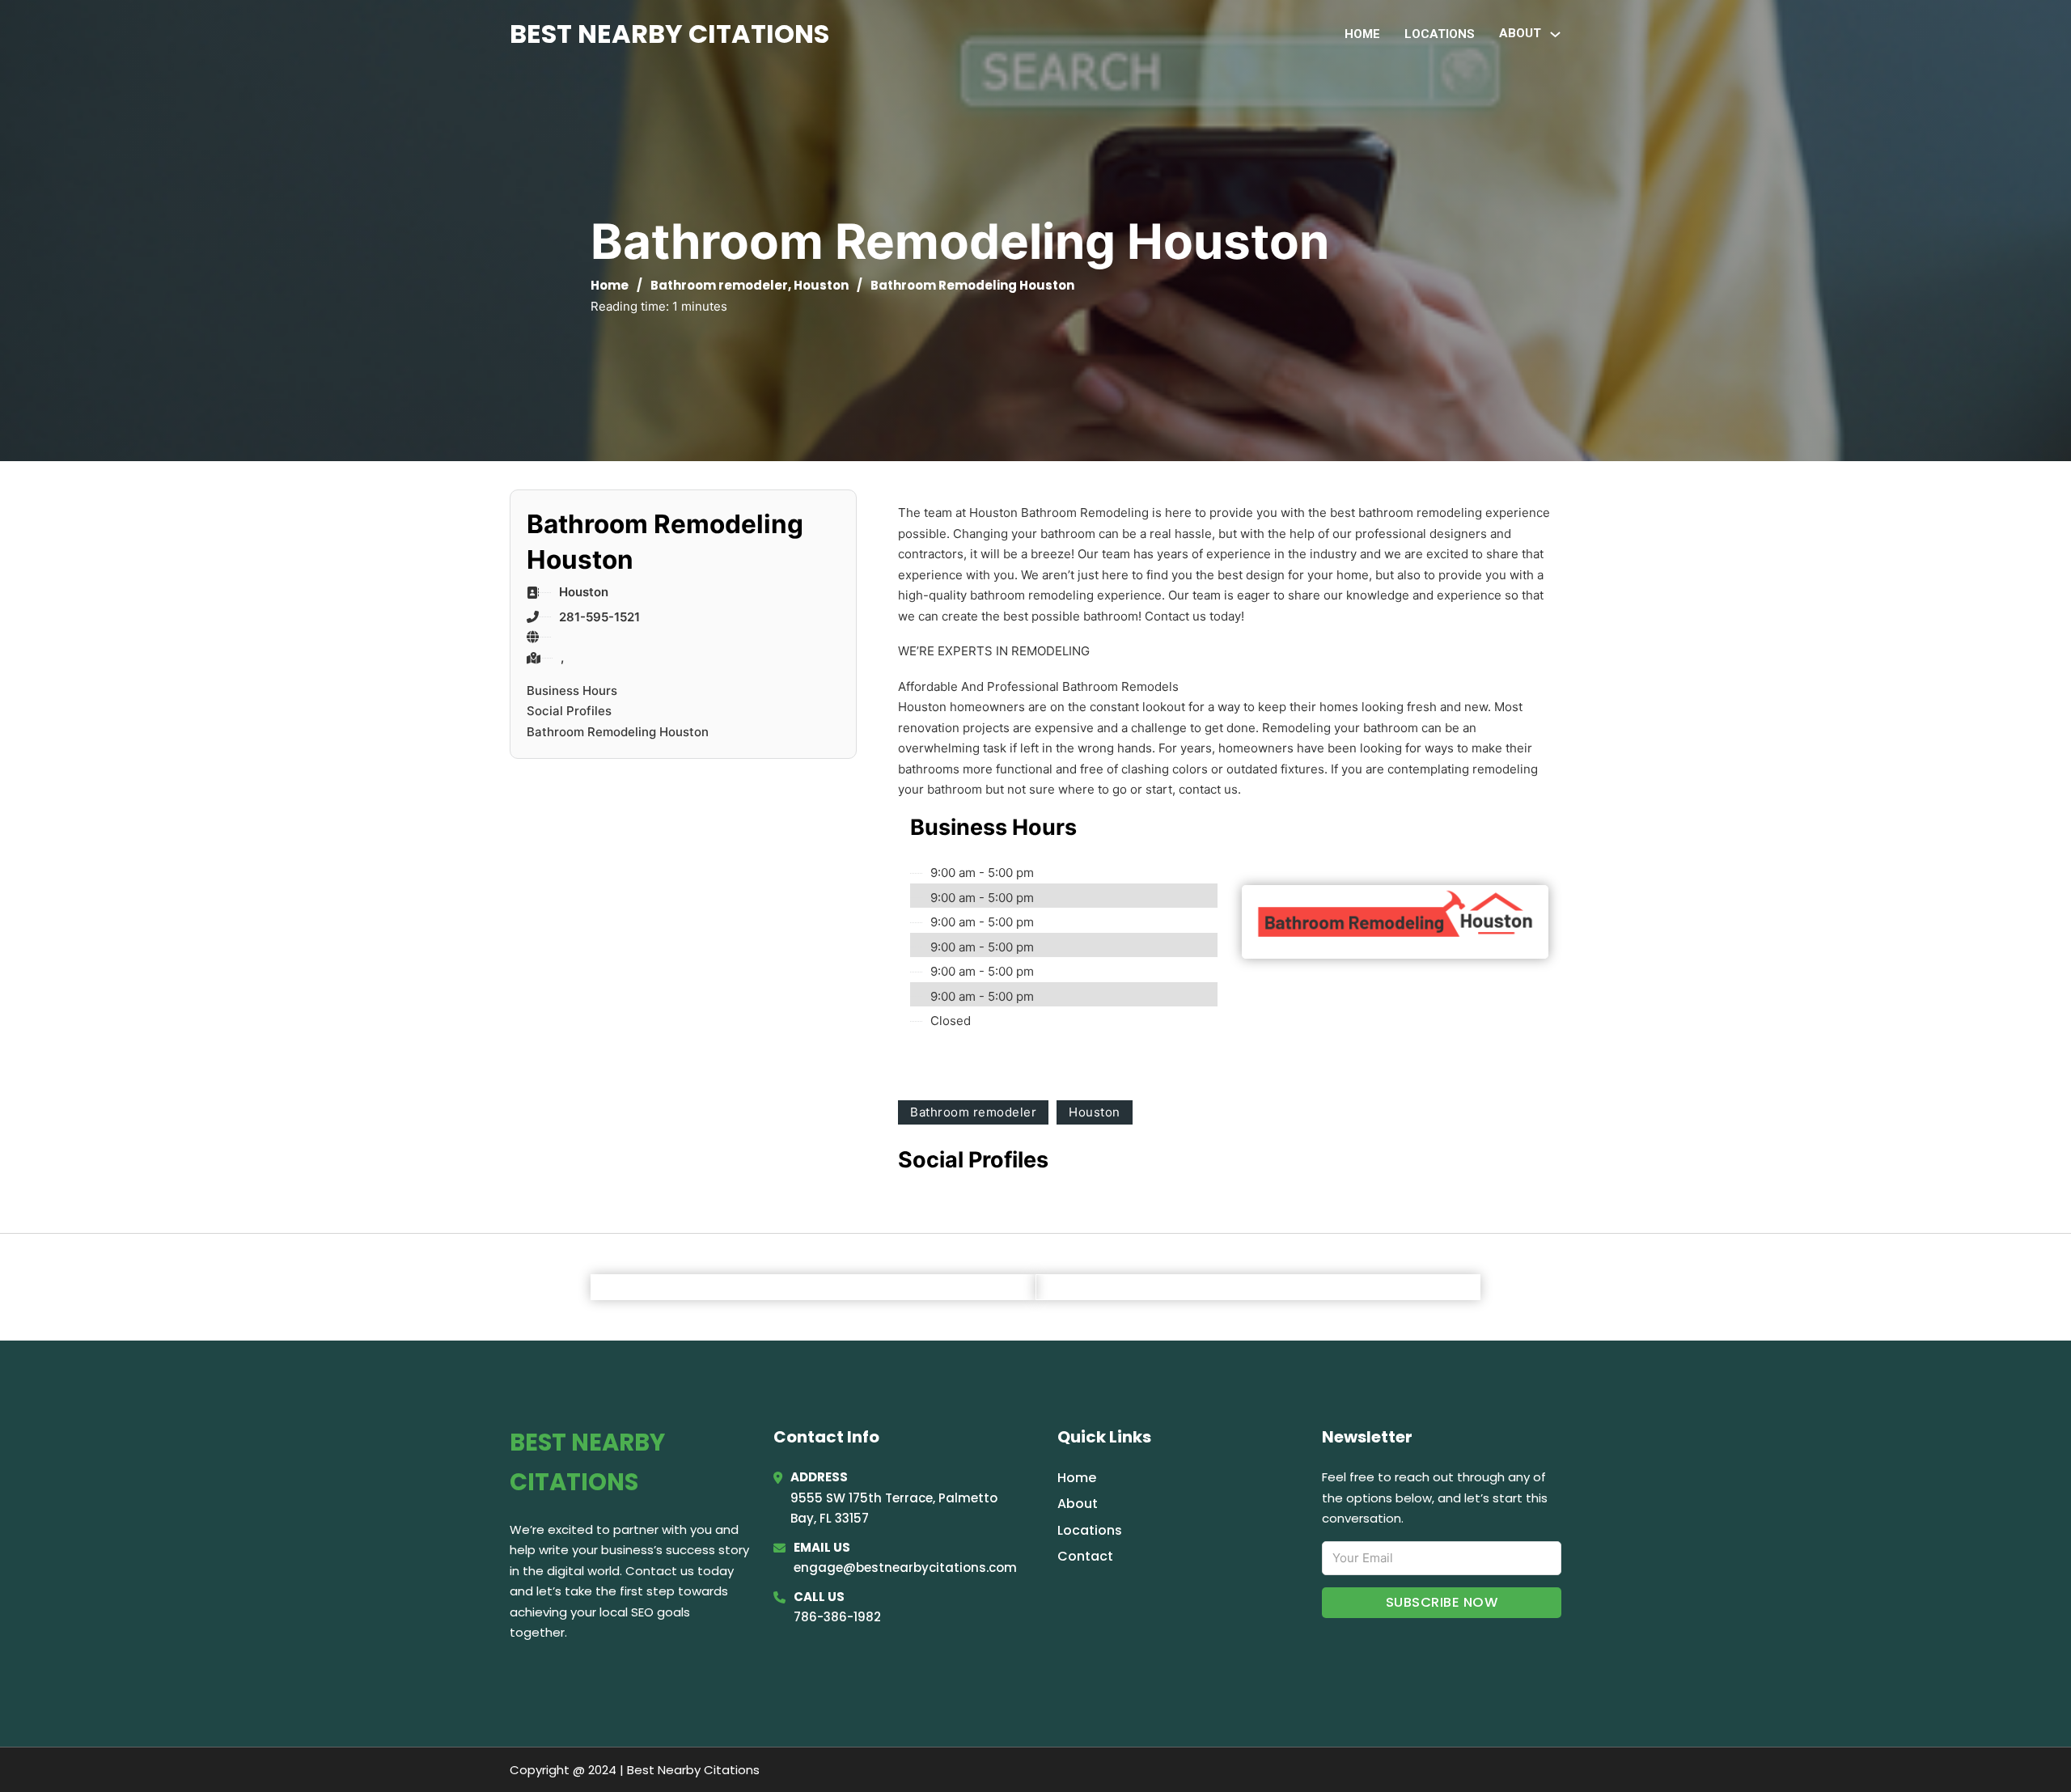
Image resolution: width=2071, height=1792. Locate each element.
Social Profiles (569, 711)
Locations (1440, 34)
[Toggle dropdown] (1555, 34)
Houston (821, 285)
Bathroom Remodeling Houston (618, 732)
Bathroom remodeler (719, 285)
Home (1362, 34)
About (1078, 1504)
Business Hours (572, 691)
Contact (1085, 1556)
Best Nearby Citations (669, 34)
